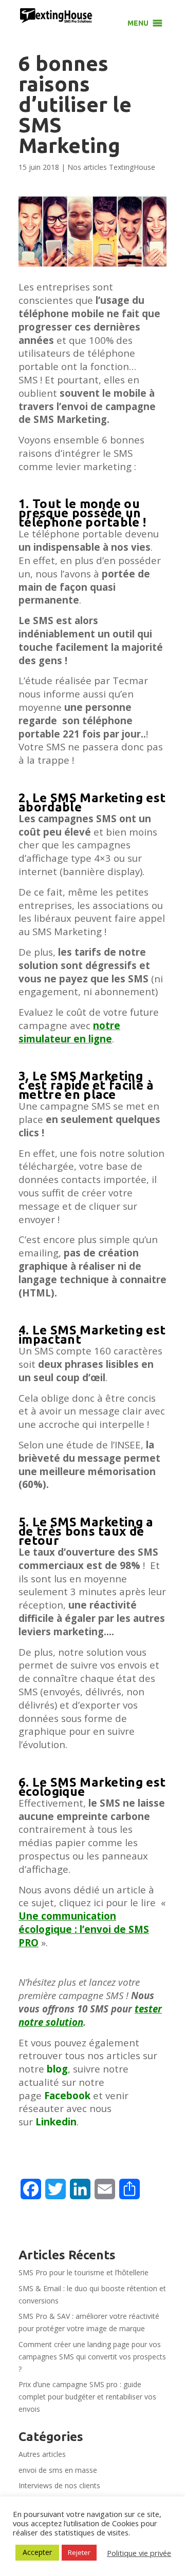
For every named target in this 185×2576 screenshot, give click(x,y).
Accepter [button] (37, 2552)
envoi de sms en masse (58, 2470)
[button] (138, 23)
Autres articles (42, 2454)
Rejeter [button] (79, 2552)
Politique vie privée (139, 2553)
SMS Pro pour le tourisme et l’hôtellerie (84, 2272)
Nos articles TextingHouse (111, 167)
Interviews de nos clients (59, 2485)
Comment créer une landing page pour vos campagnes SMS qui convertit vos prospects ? (92, 2357)
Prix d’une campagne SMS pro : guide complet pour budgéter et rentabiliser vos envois (87, 2397)
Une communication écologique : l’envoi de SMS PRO (84, 1929)
